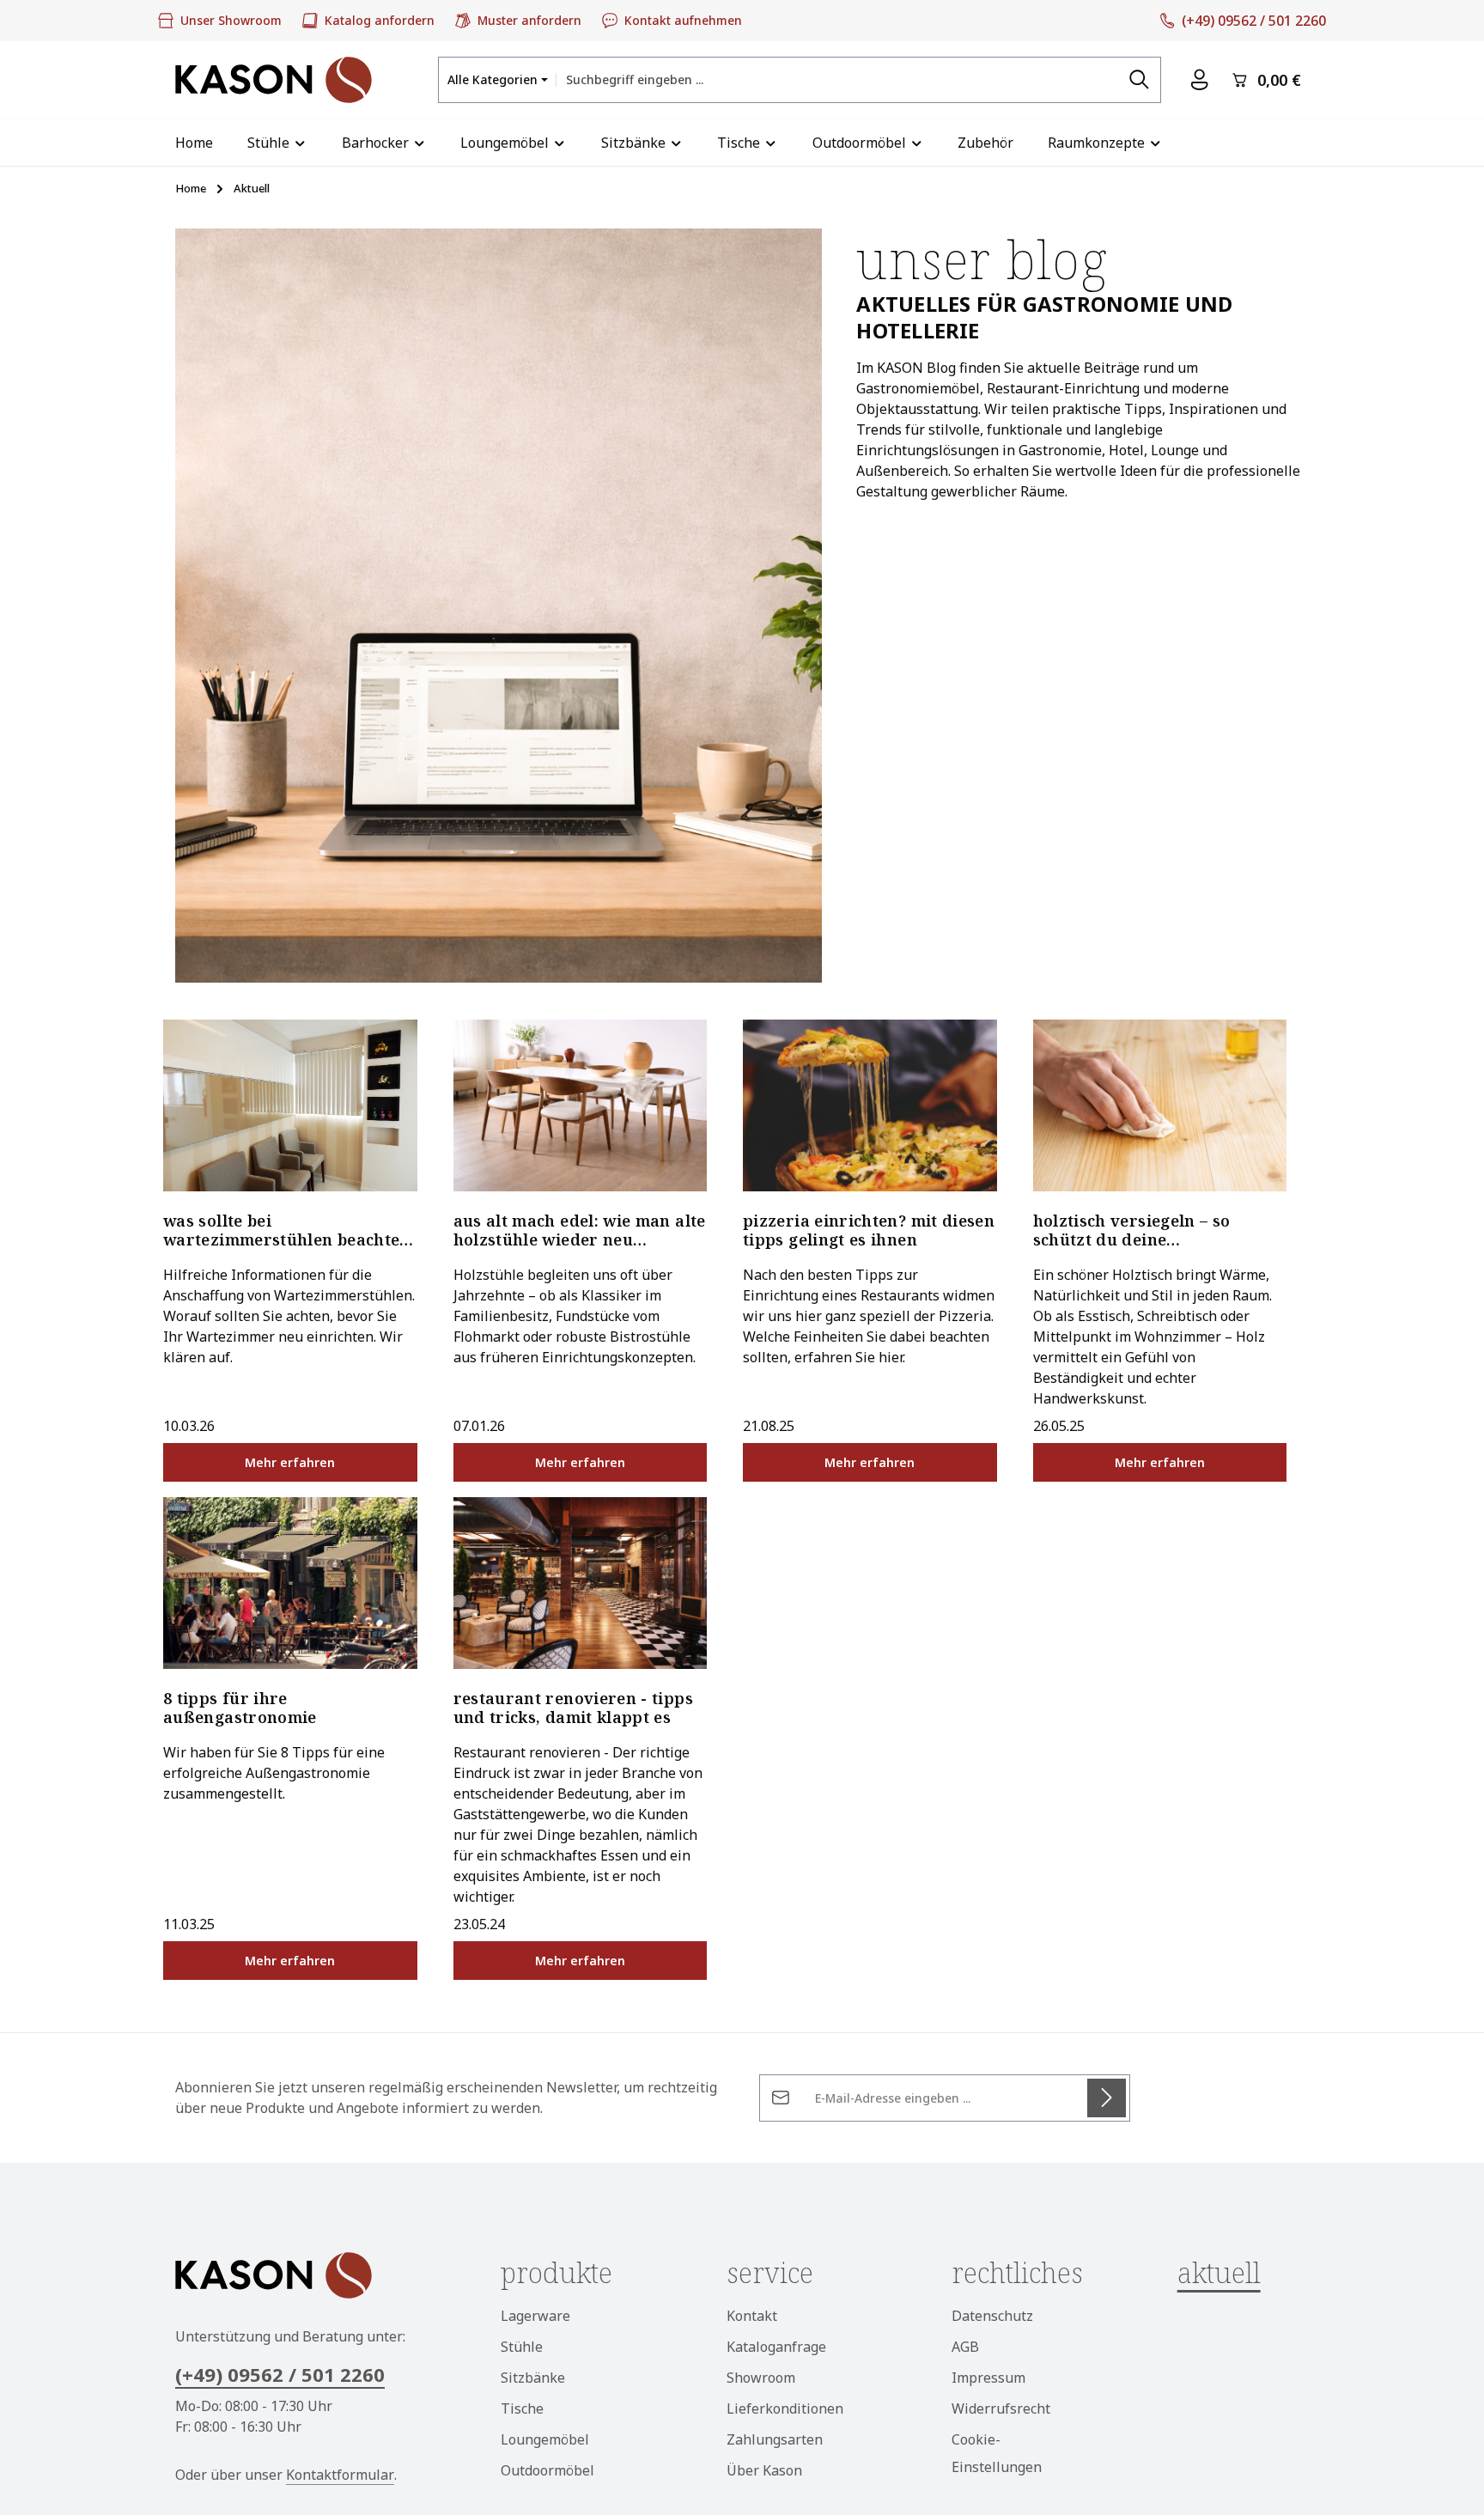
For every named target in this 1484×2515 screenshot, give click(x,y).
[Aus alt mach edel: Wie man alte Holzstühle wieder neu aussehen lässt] (581, 1105)
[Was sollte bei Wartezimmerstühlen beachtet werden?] (290, 1105)
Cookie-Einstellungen (997, 2453)
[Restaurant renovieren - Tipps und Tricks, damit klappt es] (581, 1583)
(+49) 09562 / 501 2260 (280, 2374)
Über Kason (764, 2470)
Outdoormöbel (547, 2470)
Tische (522, 2408)
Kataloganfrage (776, 2347)
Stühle (522, 2347)
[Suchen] (1140, 79)
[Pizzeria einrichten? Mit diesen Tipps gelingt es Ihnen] (870, 1105)
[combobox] (837, 79)
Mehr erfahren (290, 1462)
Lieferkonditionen (785, 2408)
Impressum (988, 2378)
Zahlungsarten (775, 2439)
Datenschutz (992, 2316)
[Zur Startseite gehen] (274, 80)
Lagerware (535, 2316)
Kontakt (752, 2316)
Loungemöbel (545, 2439)
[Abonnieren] (1107, 2098)
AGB (965, 2347)
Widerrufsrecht (1001, 2408)
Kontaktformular (340, 2475)
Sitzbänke (533, 2378)
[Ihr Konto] (1199, 80)
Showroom (761, 2378)
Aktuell (1219, 2272)
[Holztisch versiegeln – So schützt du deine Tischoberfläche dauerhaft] (1160, 1105)
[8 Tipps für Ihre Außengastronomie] (290, 1583)
